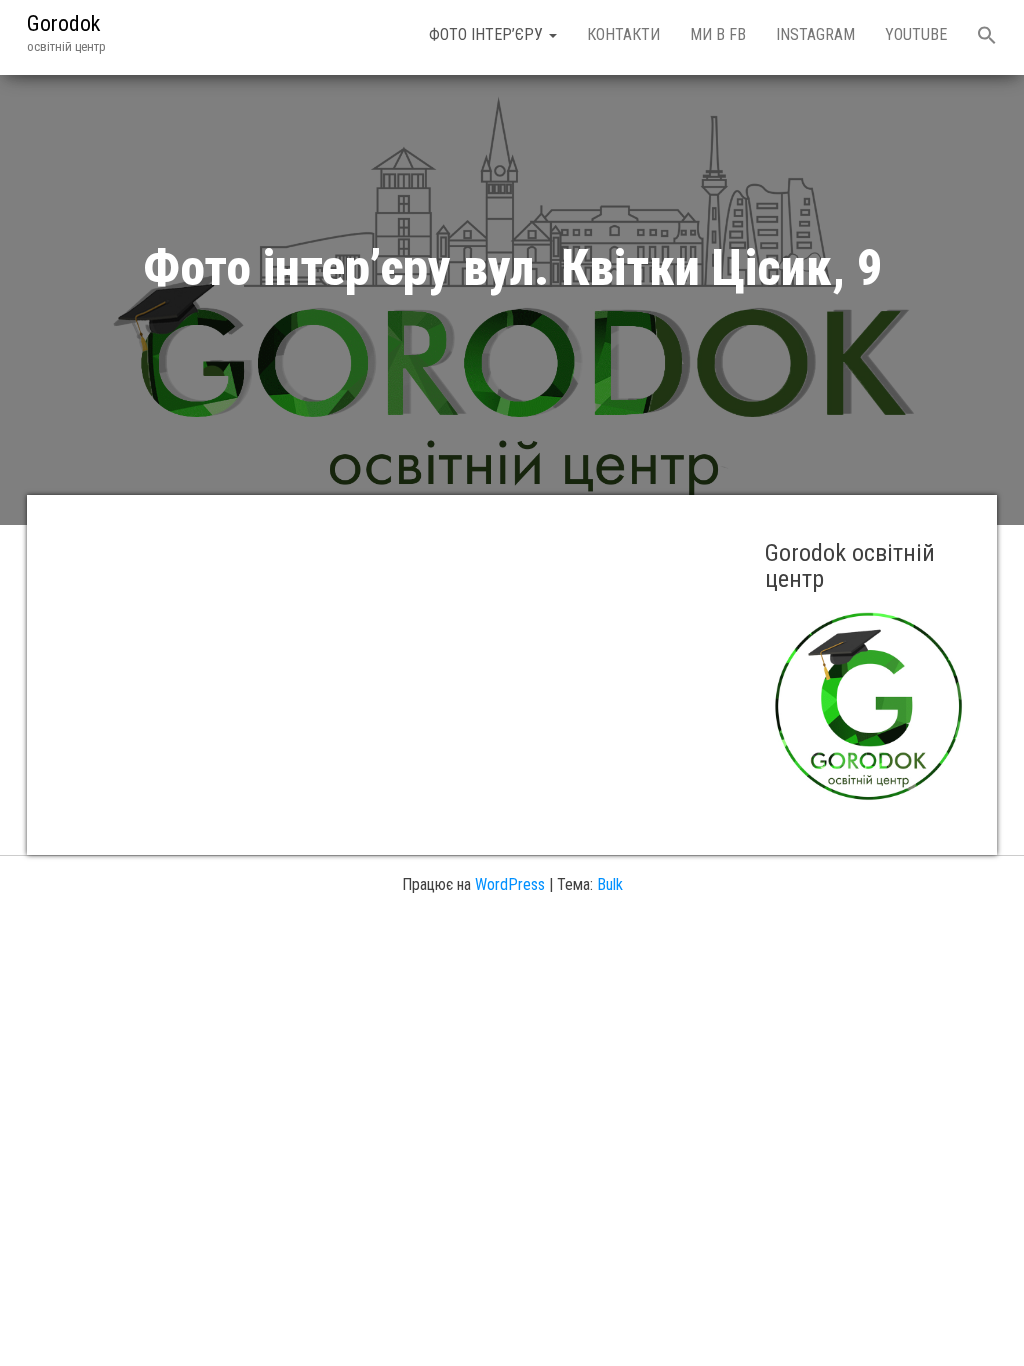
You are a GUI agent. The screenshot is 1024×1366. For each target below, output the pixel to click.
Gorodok (63, 23)
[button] (987, 37)
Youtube (916, 34)
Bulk (610, 884)
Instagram (815, 34)
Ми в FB (718, 34)
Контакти (623, 34)
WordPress (510, 884)
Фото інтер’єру (488, 34)
